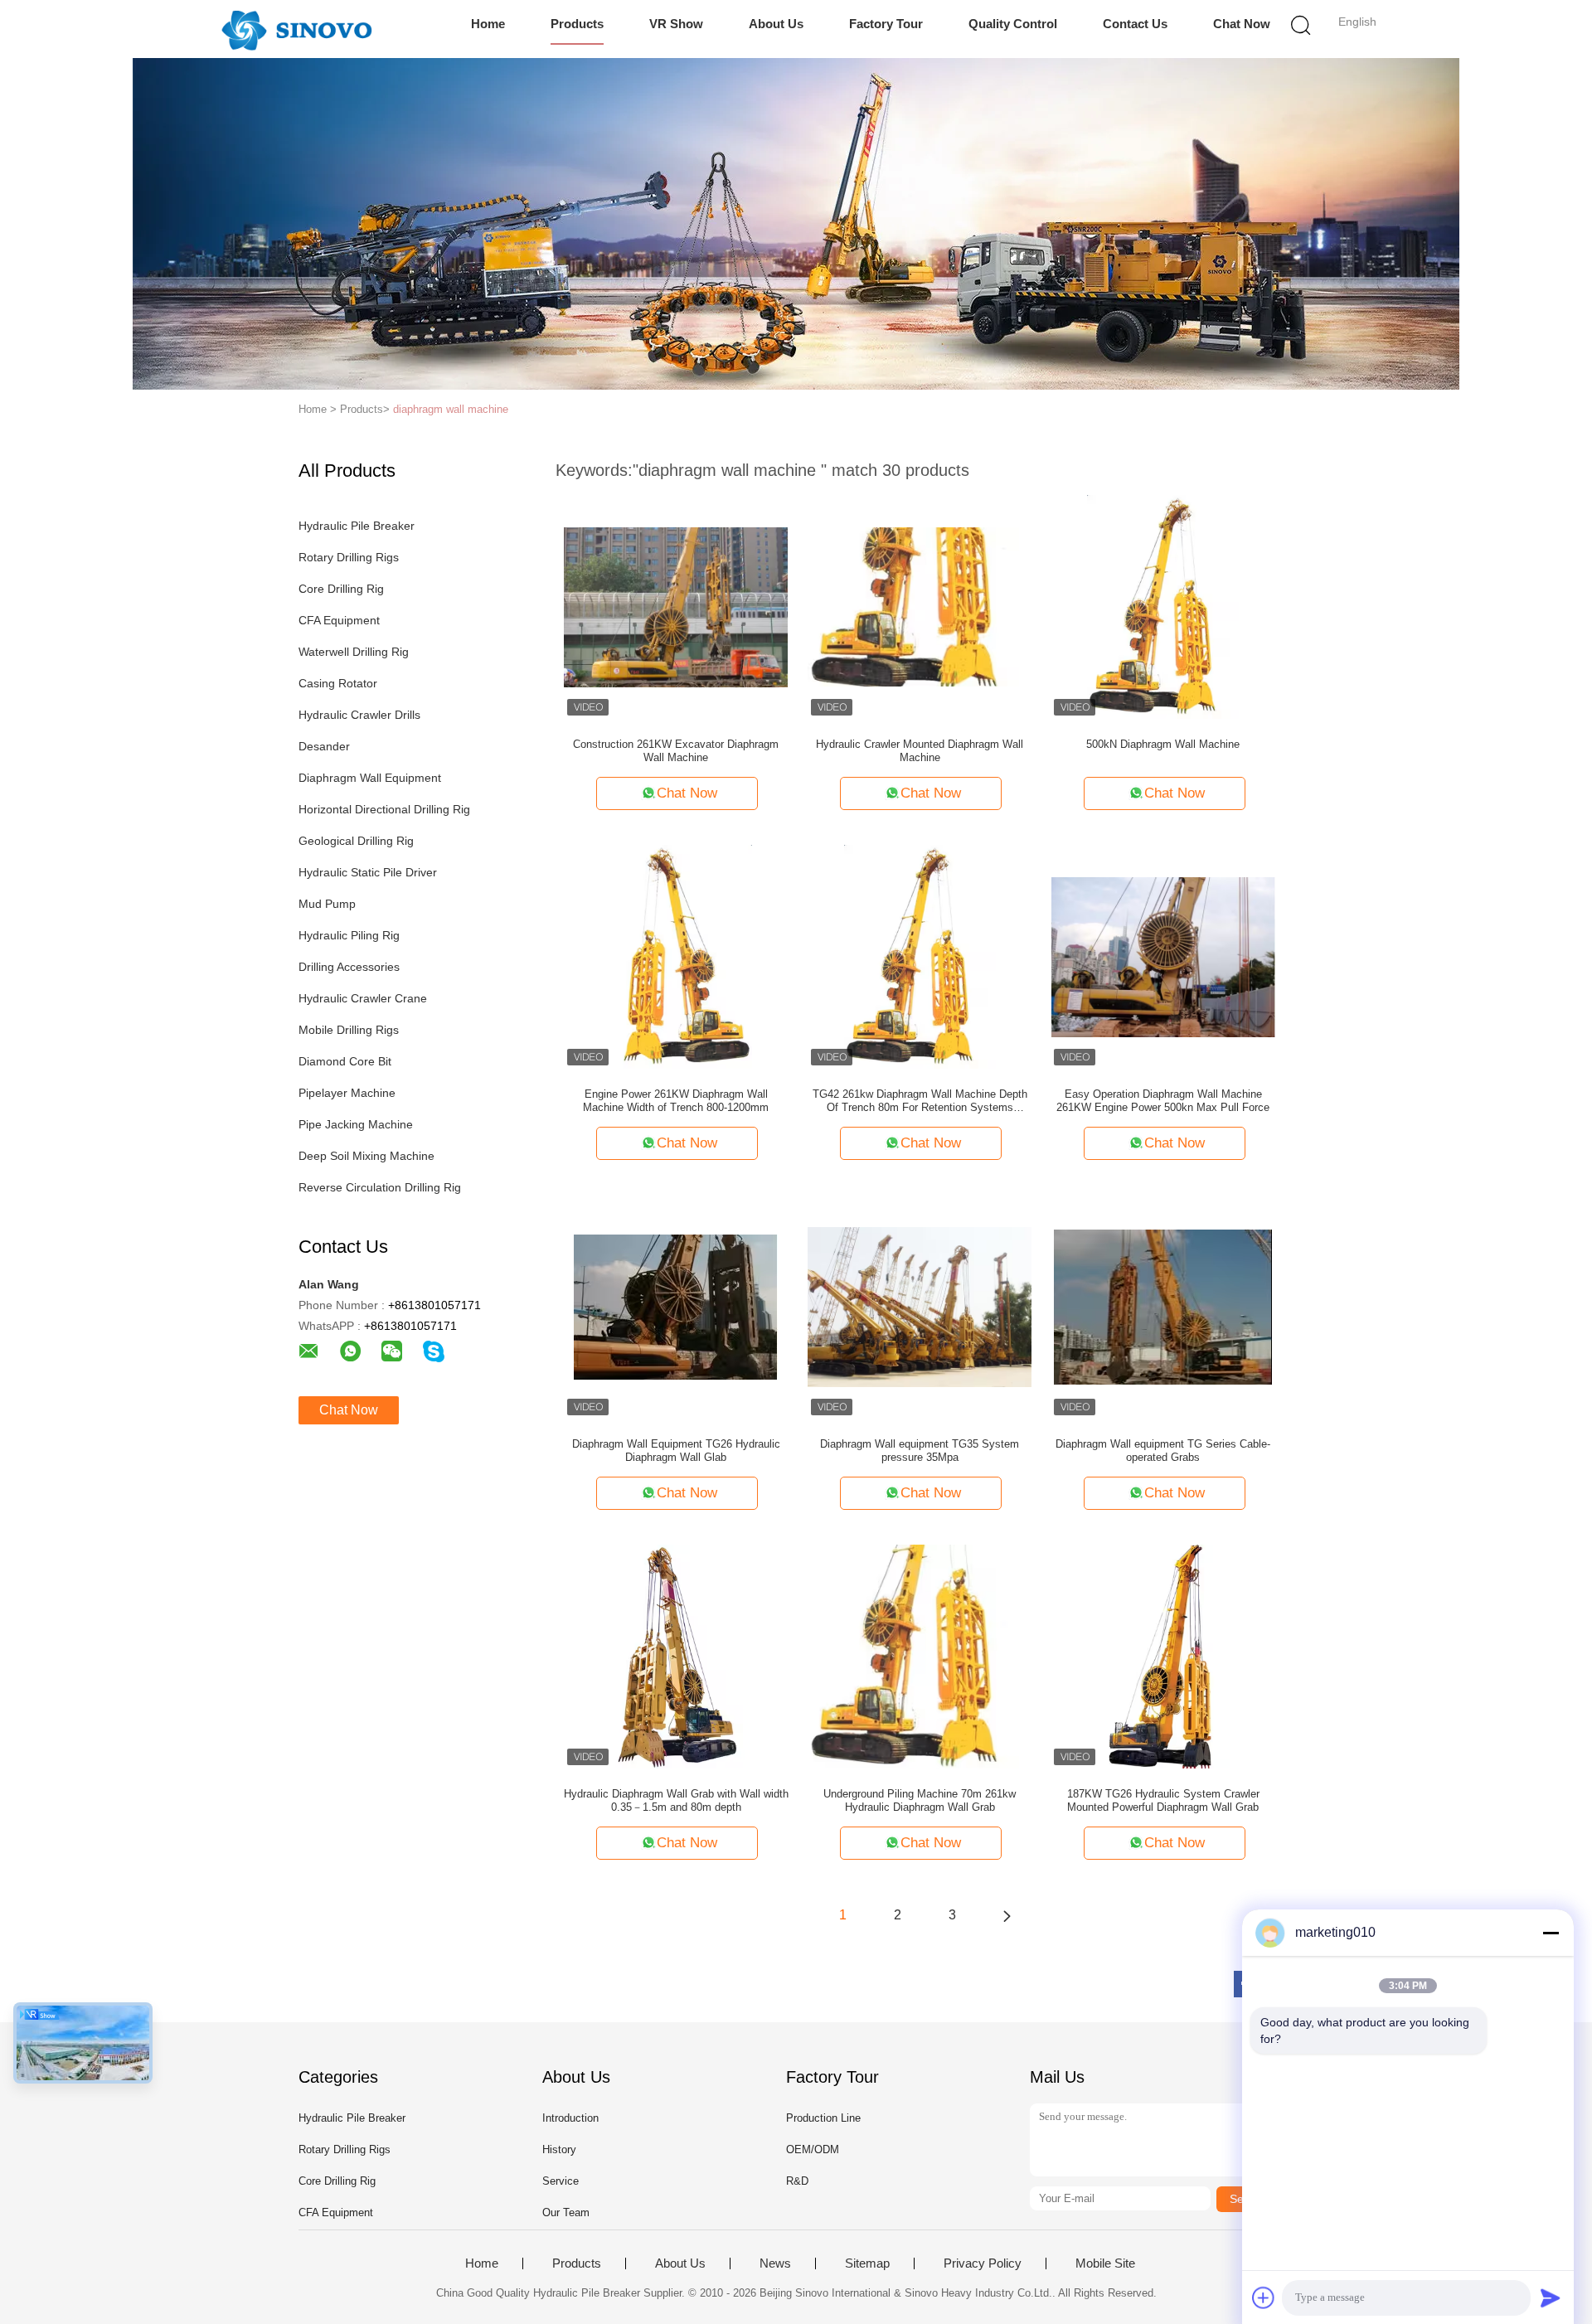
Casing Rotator (338, 683)
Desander (324, 746)
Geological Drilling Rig (356, 841)
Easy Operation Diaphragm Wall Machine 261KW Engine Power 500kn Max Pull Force (1163, 1101)
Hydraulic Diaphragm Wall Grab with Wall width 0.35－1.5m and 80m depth (676, 1800)
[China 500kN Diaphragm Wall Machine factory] (1163, 606)
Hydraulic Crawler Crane (363, 998)
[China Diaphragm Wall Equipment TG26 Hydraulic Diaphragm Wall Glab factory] (676, 1306)
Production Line (823, 2118)
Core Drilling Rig (341, 589)
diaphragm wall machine (451, 409)
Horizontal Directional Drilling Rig (384, 809)
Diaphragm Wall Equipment (370, 778)
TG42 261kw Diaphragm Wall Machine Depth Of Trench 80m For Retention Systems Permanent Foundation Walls (920, 1101)
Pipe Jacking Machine (356, 1124)
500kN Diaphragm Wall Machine (1163, 744)
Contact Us (1135, 24)
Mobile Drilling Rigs (349, 1030)
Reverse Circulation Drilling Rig (380, 1187)
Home (488, 24)
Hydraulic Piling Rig (349, 935)
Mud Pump (327, 904)
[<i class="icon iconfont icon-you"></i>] (1007, 1915)
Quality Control (1013, 24)
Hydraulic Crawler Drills (359, 715)
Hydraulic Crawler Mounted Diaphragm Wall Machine (920, 751)
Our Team (566, 2212)
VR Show (676, 24)
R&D (797, 2181)
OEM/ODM (813, 2149)
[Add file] (1264, 2297)
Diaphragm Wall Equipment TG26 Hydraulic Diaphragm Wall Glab (676, 1451)
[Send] (1551, 2297)
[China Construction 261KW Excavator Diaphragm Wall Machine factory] (676, 606)
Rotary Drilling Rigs (349, 557)
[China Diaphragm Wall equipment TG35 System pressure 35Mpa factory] (920, 1306)
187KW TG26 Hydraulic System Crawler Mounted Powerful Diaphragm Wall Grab (1163, 1800)
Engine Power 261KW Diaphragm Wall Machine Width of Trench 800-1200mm (676, 1101)
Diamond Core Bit (345, 1061)
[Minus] (1551, 1933)
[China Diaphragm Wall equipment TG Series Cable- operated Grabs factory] (1163, 1306)
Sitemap (867, 2263)
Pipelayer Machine (347, 1093)
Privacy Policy (983, 2263)
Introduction (570, 2118)
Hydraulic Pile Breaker (357, 526)
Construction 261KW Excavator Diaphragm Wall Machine (676, 751)
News (775, 2263)
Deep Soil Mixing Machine (366, 1156)
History (559, 2149)
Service (561, 2181)
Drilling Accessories (349, 967)
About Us (776, 24)
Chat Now (1242, 24)
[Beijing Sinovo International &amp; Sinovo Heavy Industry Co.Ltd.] (296, 29)
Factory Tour (886, 24)
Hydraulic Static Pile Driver (368, 872)
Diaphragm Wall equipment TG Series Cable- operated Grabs (1163, 1451)
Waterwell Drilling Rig (354, 652)
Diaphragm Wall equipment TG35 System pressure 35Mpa (920, 1451)
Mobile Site (1105, 2263)
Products (577, 24)
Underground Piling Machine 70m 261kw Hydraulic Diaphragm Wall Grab (920, 1800)
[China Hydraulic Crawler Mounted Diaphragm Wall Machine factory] (920, 606)
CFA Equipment (339, 620)
